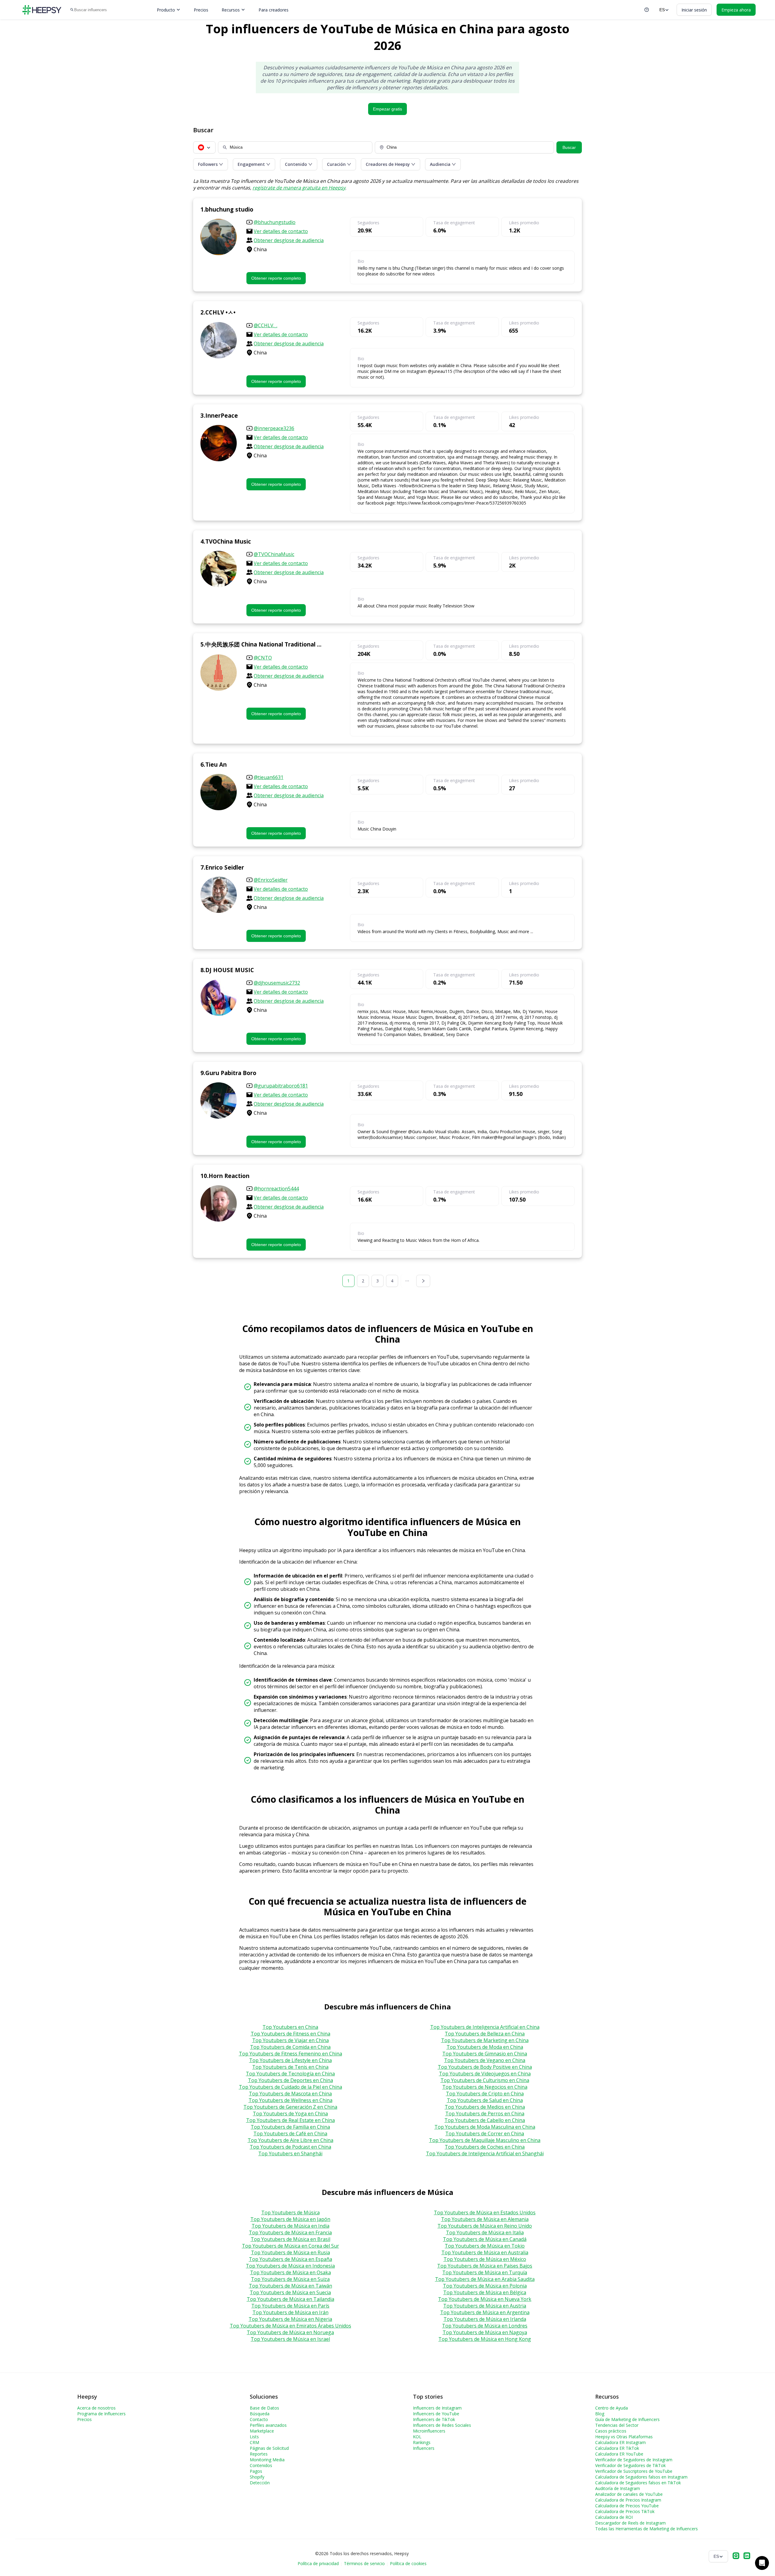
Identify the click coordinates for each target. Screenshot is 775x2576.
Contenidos (261, 2465)
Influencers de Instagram (437, 2408)
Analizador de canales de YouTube (629, 2494)
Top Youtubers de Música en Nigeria (290, 2319)
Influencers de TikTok (434, 2419)
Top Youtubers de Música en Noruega (290, 2332)
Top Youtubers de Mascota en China (290, 2094)
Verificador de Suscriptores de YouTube (634, 2471)
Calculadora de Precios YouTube (627, 2506)
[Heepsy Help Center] (647, 10)
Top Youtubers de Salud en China (485, 2100)
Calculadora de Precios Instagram (628, 2500)
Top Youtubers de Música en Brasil (290, 2239)
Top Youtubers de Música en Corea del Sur (290, 2246)
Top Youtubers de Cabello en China (485, 2120)
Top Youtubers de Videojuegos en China (485, 2074)
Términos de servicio (364, 2563)
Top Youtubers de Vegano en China (485, 2060)
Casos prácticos (611, 2431)
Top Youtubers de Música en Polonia (485, 2286)
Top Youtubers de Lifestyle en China (290, 2060)
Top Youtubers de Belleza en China (485, 2034)
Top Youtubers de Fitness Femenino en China (290, 2054)
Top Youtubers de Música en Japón (290, 2219)
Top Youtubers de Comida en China (290, 2047)
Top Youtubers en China (290, 2027)
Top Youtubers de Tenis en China (290, 2067)
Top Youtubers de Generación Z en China (290, 2107)
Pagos (256, 2471)
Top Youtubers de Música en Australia (485, 2252)
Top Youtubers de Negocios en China (485, 2087)
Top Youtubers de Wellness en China (290, 2100)
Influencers (424, 2448)
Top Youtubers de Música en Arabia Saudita (485, 2279)
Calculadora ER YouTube (619, 2454)
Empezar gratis (387, 109)
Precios (201, 10)
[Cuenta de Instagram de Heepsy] (736, 2556)
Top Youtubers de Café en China (290, 2134)
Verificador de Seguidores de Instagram (634, 2460)
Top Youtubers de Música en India (290, 2226)
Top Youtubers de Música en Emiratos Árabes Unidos (290, 2326)
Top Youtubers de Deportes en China (290, 2080)
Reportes (259, 2454)
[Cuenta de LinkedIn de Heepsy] (747, 2556)
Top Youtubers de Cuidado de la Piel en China (290, 2087)
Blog (600, 2414)
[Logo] (42, 10)
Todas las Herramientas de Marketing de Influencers (646, 2529)
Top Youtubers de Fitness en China (290, 2034)
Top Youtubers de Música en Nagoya (485, 2332)
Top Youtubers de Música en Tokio (485, 2246)
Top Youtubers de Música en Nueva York (485, 2299)
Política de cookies (408, 2563)
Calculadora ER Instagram (620, 2442)
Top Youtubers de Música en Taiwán (290, 2286)
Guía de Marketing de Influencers (627, 2419)
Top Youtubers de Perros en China (485, 2114)
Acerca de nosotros (96, 2408)
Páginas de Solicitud (269, 2448)
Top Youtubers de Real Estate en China (290, 2120)
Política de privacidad (318, 2563)
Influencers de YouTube (436, 2414)
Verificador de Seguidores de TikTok (630, 2465)
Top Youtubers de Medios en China (485, 2107)
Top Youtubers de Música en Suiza (290, 2279)
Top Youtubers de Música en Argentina (485, 2312)
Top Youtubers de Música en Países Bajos (485, 2266)
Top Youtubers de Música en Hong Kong (485, 2339)
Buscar (569, 147)
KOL (417, 2437)
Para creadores (274, 10)
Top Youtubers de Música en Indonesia (290, 2266)
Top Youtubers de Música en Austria (485, 2306)
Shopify (257, 2477)
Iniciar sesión (694, 10)
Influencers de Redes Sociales (442, 2425)
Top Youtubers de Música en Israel (290, 2339)
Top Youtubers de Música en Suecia (290, 2292)
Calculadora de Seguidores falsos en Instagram (641, 2477)
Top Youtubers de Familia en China (290, 2127)
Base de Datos (264, 2408)
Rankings (422, 2442)
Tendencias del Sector (617, 2425)
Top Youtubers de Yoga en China (290, 2114)
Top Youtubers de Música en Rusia (290, 2252)
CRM (254, 2442)
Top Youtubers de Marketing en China (485, 2040)
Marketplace (262, 2431)
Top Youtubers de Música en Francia (290, 2232)
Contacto (259, 2419)
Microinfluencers (429, 2431)
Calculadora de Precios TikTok (625, 2511)
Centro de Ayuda (612, 2408)
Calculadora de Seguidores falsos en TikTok (638, 2483)
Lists (254, 2437)
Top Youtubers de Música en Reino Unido (485, 2226)
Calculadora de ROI (614, 2517)
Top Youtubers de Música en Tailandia (290, 2299)
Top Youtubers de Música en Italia (485, 2232)
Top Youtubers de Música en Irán (290, 2312)
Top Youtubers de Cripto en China (485, 2094)
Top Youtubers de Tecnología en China (290, 2074)
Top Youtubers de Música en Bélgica (485, 2292)
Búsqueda (260, 2414)
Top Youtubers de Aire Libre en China (290, 2140)
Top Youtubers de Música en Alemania (485, 2219)
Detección (260, 2483)
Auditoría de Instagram (618, 2488)
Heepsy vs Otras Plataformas (624, 2437)
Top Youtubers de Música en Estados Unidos (485, 2212)
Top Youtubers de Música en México (485, 2259)
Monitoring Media (267, 2460)
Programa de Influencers (101, 2414)
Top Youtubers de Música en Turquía (485, 2272)
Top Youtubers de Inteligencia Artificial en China (485, 2027)
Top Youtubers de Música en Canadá (485, 2239)
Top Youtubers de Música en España (290, 2259)
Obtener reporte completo (276, 278)
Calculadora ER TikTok (617, 2448)
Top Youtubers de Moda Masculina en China (485, 2127)
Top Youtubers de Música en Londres (485, 2326)
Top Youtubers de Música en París (290, 2306)
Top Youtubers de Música (290, 2212)
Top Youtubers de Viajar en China (290, 2040)
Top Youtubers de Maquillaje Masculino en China (485, 2140)
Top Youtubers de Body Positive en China (485, 2067)
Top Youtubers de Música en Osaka (290, 2272)
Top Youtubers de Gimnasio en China (485, 2054)
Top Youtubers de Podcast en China (290, 2147)
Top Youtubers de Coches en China (485, 2147)
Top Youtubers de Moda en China (485, 2047)
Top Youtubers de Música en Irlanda (485, 2319)
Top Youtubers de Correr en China (485, 2134)
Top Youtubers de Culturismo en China (485, 2080)
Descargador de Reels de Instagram (630, 2523)
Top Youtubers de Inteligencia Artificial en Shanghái (485, 2153)
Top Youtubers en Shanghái (290, 2153)
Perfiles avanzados (268, 2425)
